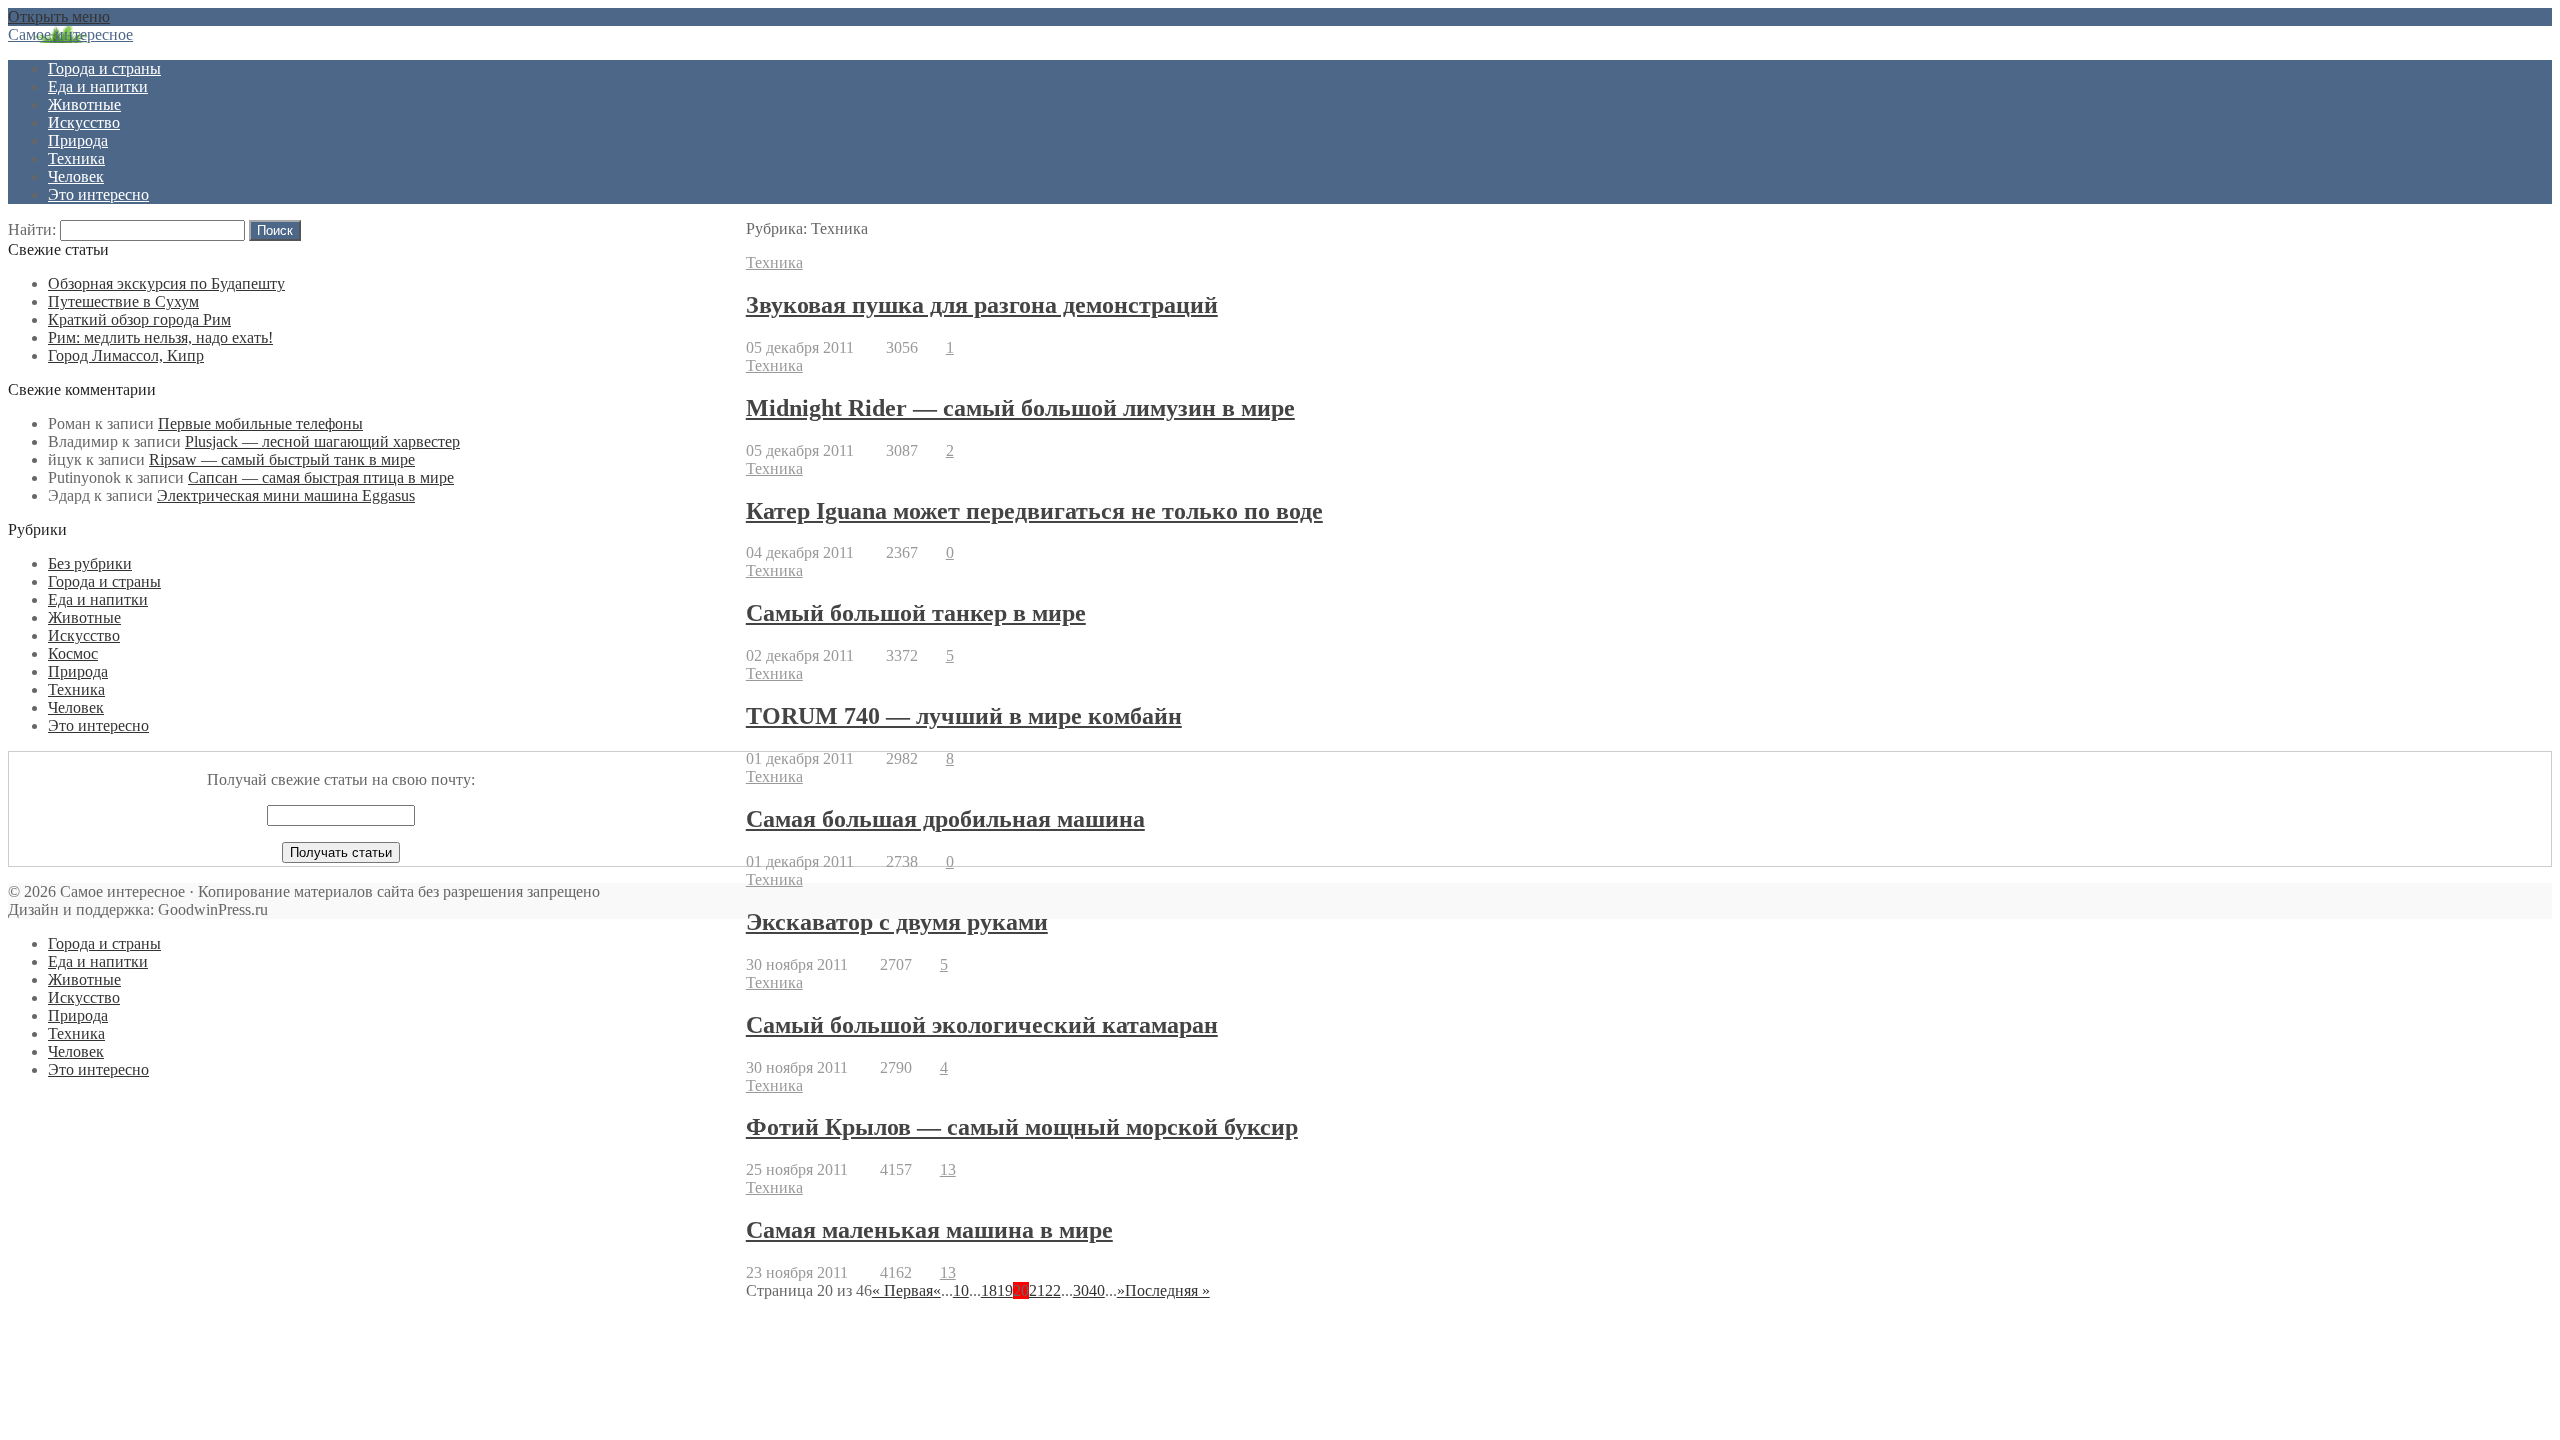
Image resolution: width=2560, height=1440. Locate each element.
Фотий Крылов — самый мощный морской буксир (1022, 1127)
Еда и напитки (98, 86)
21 (1037, 1290)
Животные (84, 104)
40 (1097, 1290)
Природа (78, 140)
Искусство (84, 122)
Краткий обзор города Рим (139, 319)
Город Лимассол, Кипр (126, 355)
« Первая (902, 1290)
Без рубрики (90, 563)
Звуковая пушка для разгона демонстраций (982, 305)
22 (1053, 1290)
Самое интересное (70, 34)
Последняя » (1167, 1290)
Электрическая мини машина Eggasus (286, 495)
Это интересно (98, 194)
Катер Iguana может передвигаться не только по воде (1034, 511)
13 (948, 1169)
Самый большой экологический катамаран (982, 1025)
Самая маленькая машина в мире (929, 1230)
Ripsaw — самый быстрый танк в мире (282, 459)
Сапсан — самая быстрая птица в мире (321, 477)
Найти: (32, 229)
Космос (73, 653)
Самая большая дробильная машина (945, 819)
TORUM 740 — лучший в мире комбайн (964, 716)
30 (1081, 1290)
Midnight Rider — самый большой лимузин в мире (1020, 408)
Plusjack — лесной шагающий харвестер (322, 441)
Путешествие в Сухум (123, 301)
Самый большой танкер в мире (916, 613)
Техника (76, 158)
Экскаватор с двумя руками (897, 922)
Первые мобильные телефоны (260, 423)
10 (961, 1290)
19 (1005, 1290)
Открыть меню (59, 16)
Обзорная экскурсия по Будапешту (166, 283)
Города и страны (104, 68)
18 (989, 1290)
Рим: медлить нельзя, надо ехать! (160, 337)
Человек (76, 176)
